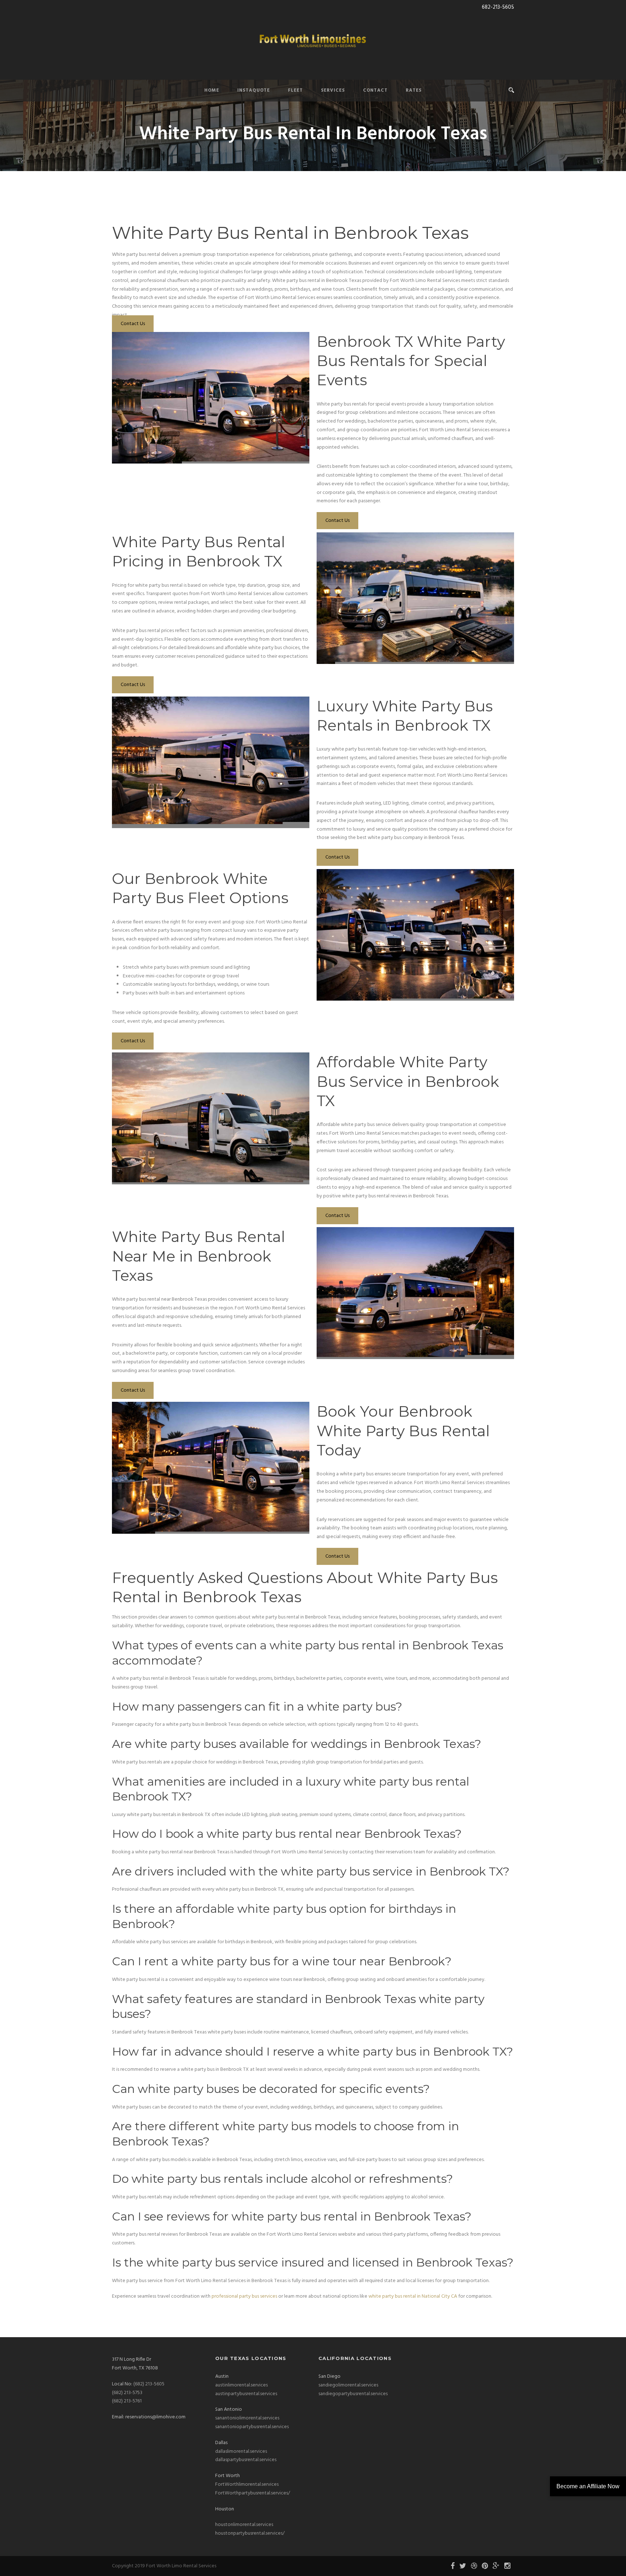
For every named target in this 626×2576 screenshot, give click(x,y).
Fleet (295, 90)
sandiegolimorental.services (348, 2385)
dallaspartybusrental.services (246, 2460)
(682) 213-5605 (149, 2384)
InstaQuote (254, 90)
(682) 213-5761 (127, 2401)
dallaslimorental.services (241, 2452)
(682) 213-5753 (127, 2393)
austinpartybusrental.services (246, 2394)
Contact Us (133, 324)
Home (212, 90)
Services (333, 90)
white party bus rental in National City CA (413, 2296)
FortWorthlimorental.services (247, 2484)
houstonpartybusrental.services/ (250, 2533)
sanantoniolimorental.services (247, 2418)
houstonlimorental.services (244, 2525)
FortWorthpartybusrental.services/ (253, 2493)
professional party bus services (244, 2296)
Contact (375, 90)
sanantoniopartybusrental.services (252, 2427)
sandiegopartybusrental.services (353, 2394)
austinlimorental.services (241, 2385)
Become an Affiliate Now (588, 2486)
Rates (414, 90)
